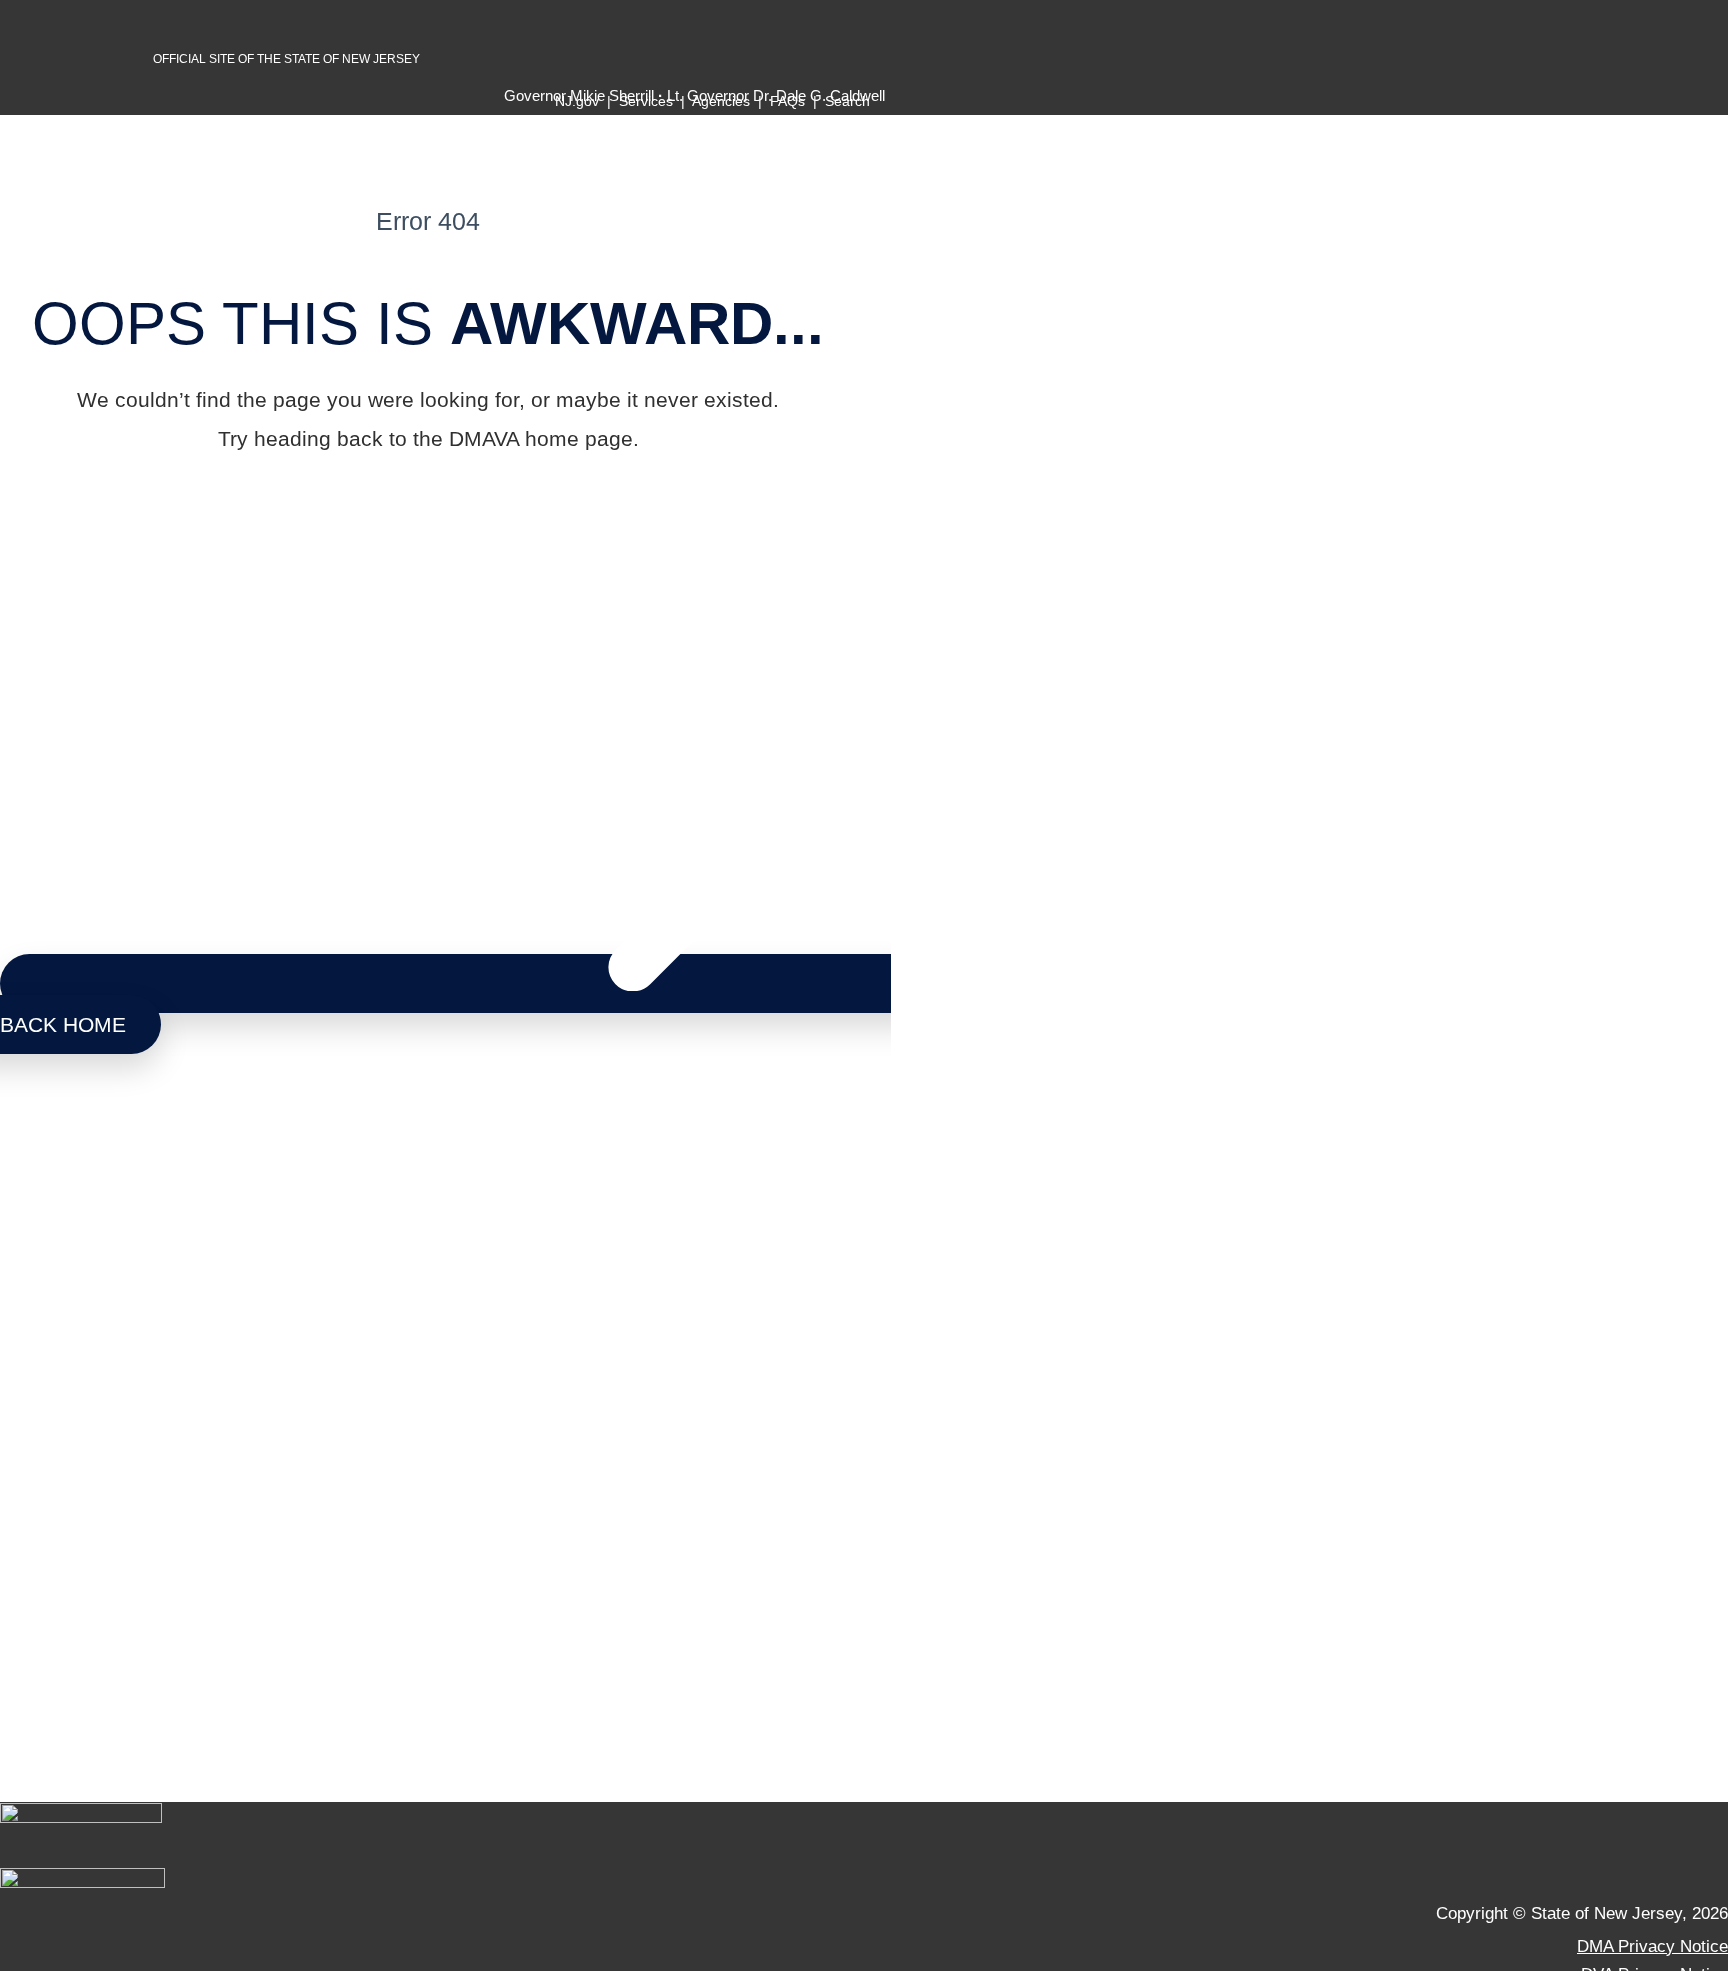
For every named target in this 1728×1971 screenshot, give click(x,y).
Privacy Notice (55, 1496)
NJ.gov (577, 101)
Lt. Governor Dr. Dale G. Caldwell (125, 1348)
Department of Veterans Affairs (137, 1239)
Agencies (721, 101)
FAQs (787, 101)
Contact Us (42, 1471)
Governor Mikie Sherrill (86, 1323)
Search (849, 101)
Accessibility (47, 1546)
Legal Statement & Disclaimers (115, 1521)
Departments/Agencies (85, 1422)
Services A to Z (57, 1397)
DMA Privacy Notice (1652, 1946)
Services (646, 101)
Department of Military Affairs (129, 1181)
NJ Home (35, 1372)
